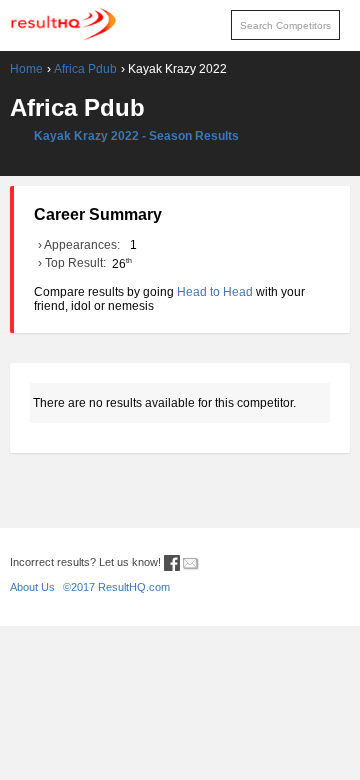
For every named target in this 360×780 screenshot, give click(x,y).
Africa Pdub (85, 69)
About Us (32, 587)
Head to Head (215, 292)
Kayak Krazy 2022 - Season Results (136, 136)
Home (26, 69)
